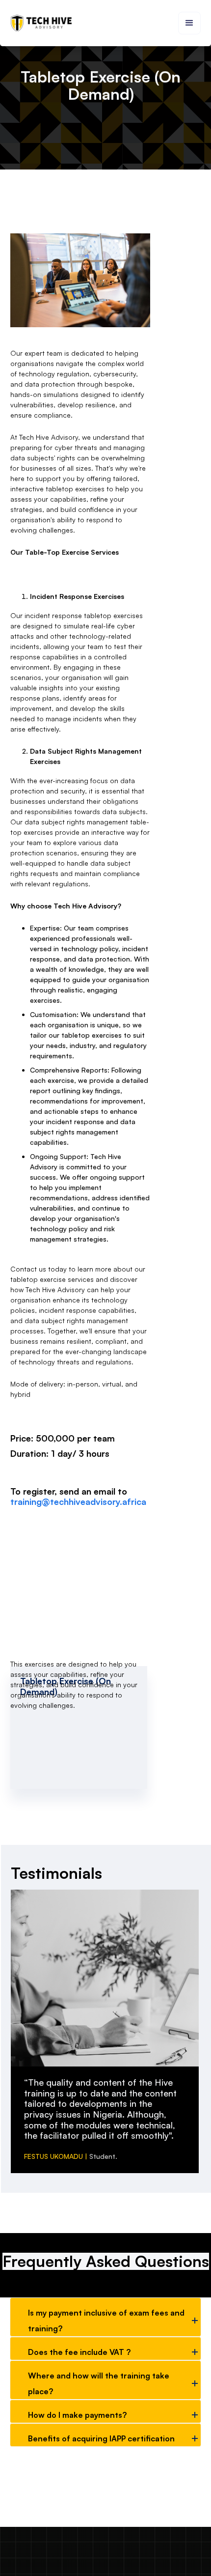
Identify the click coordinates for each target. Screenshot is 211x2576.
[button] (189, 23)
